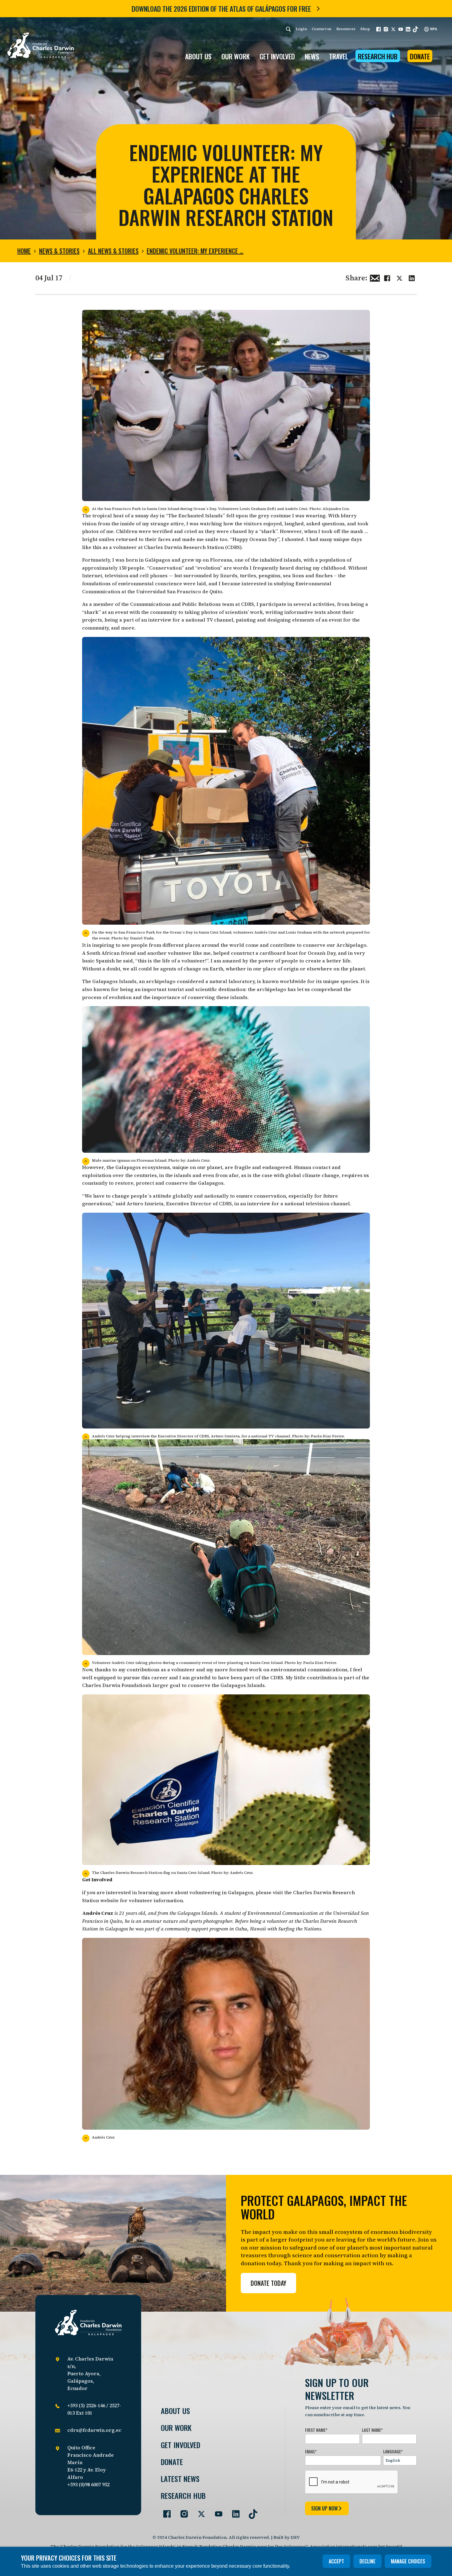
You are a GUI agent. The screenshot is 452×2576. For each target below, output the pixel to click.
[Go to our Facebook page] (165, 2511)
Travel (339, 56)
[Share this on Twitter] (399, 277)
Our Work (176, 2428)
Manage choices (408, 2561)
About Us (175, 2411)
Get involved (180, 2445)
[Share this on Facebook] (387, 277)
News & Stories (59, 251)
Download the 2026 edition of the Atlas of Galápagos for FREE (221, 9)
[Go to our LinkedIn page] (233, 2511)
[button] (379, 29)
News (312, 56)
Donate (420, 56)
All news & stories (113, 251)
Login (301, 29)
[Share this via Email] (375, 277)
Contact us (322, 29)
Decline (367, 2561)
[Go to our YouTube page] (216, 2511)
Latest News (180, 2479)
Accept (336, 2561)
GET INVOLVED (277, 56)
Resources (346, 29)
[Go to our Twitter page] (199, 2511)
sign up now (324, 2508)
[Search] (288, 29)
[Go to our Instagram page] (182, 2511)
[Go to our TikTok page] (251, 2511)
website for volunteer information (142, 1900)
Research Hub (378, 56)
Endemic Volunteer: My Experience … (195, 251)
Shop (365, 29)
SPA (433, 29)
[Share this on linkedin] (412, 277)
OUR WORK (236, 56)
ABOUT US (198, 56)
